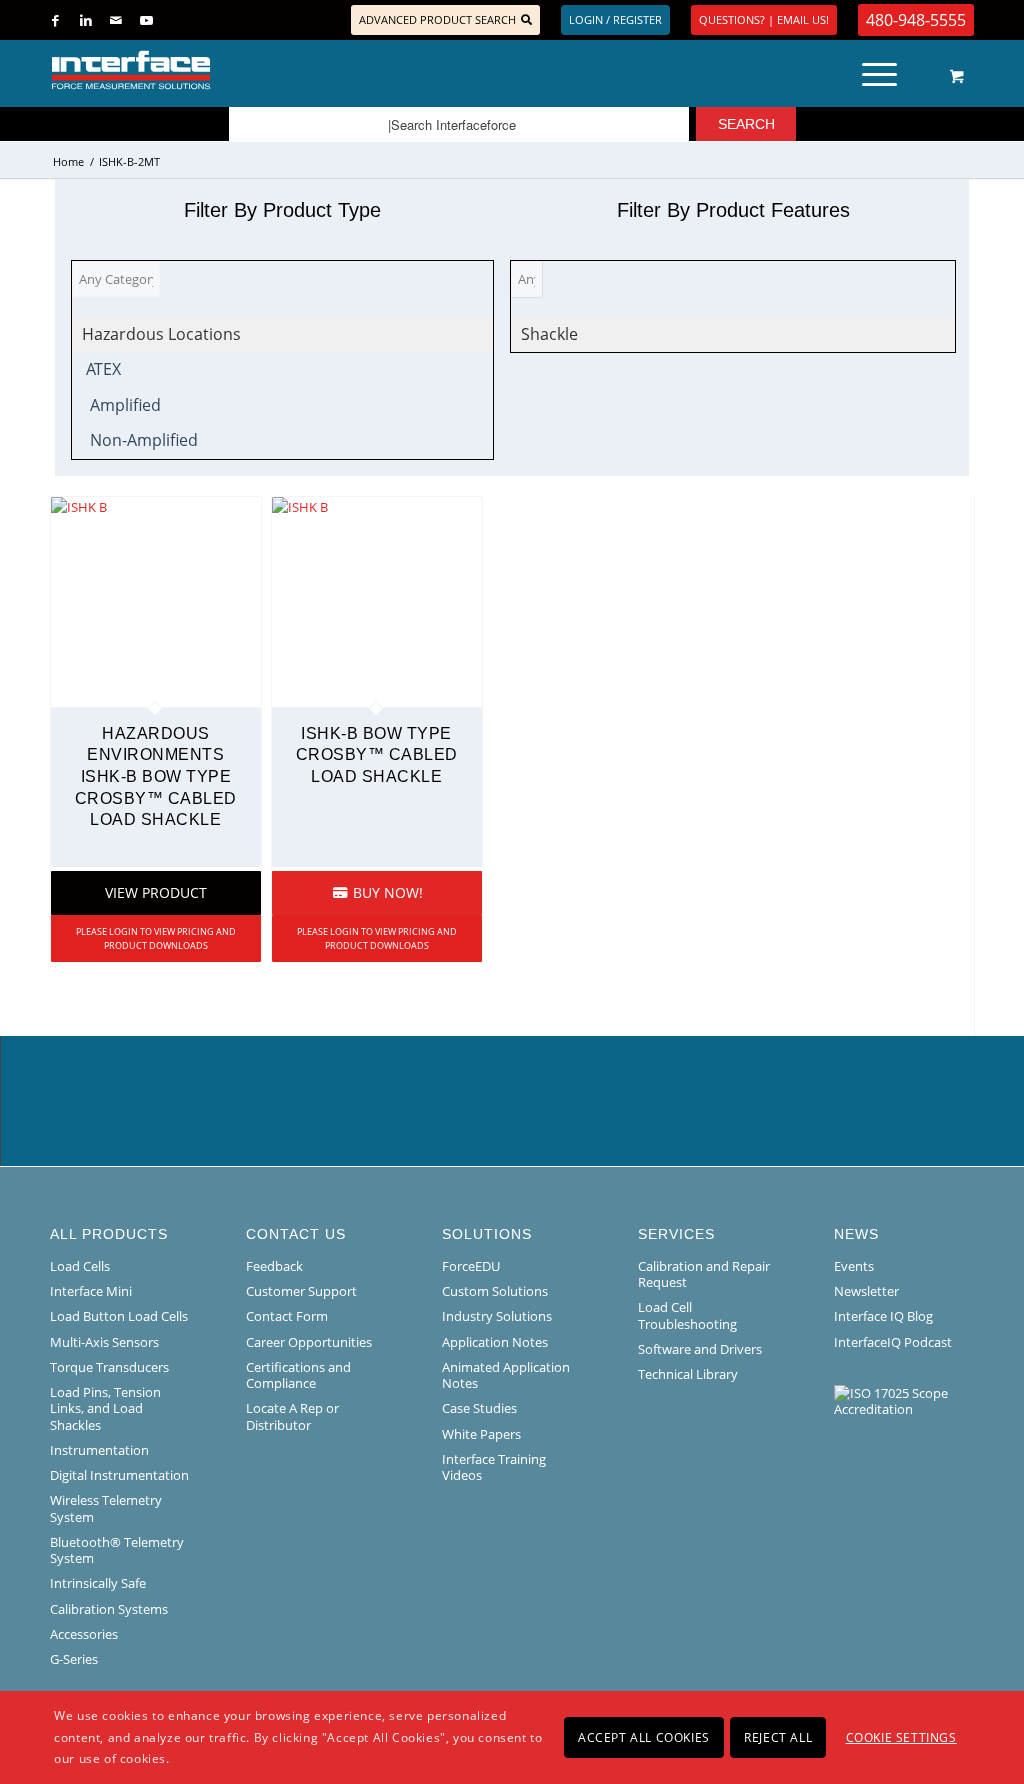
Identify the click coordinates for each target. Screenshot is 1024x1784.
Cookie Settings (901, 1737)
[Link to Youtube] (146, 20)
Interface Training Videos (494, 1467)
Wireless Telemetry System (106, 1508)
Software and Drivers (700, 1349)
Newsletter (866, 1291)
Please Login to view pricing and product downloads (156, 938)
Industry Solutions (497, 1316)
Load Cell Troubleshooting (687, 1315)
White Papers (481, 1434)
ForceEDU (471, 1266)
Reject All (778, 1737)
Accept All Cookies (644, 1737)
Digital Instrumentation (119, 1475)
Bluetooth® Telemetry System (117, 1550)
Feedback (274, 1266)
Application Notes (495, 1342)
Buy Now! (386, 892)
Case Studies (479, 1408)
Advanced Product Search (437, 19)
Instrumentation (99, 1450)
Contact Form (287, 1316)
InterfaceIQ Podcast (893, 1342)
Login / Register (615, 19)
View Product (156, 892)
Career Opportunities (309, 1342)
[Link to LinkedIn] (85, 20)
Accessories (84, 1634)
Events (854, 1266)
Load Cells (80, 1266)
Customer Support (301, 1291)
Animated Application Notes (506, 1375)
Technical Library (688, 1374)
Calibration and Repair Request (704, 1274)
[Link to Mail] (115, 20)
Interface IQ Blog (883, 1316)
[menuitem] (886, 70)
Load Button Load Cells (119, 1316)
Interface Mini (91, 1291)
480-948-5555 (916, 20)
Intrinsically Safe (98, 1583)
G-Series (74, 1659)
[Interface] (196, 70)
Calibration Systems (109, 1609)
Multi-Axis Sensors (104, 1342)
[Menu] (879, 70)
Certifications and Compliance (298, 1375)
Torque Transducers (109, 1367)
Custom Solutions (495, 1291)
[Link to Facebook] (55, 20)
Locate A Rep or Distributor (292, 1416)
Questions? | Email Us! (764, 19)
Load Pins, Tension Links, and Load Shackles (105, 1408)
